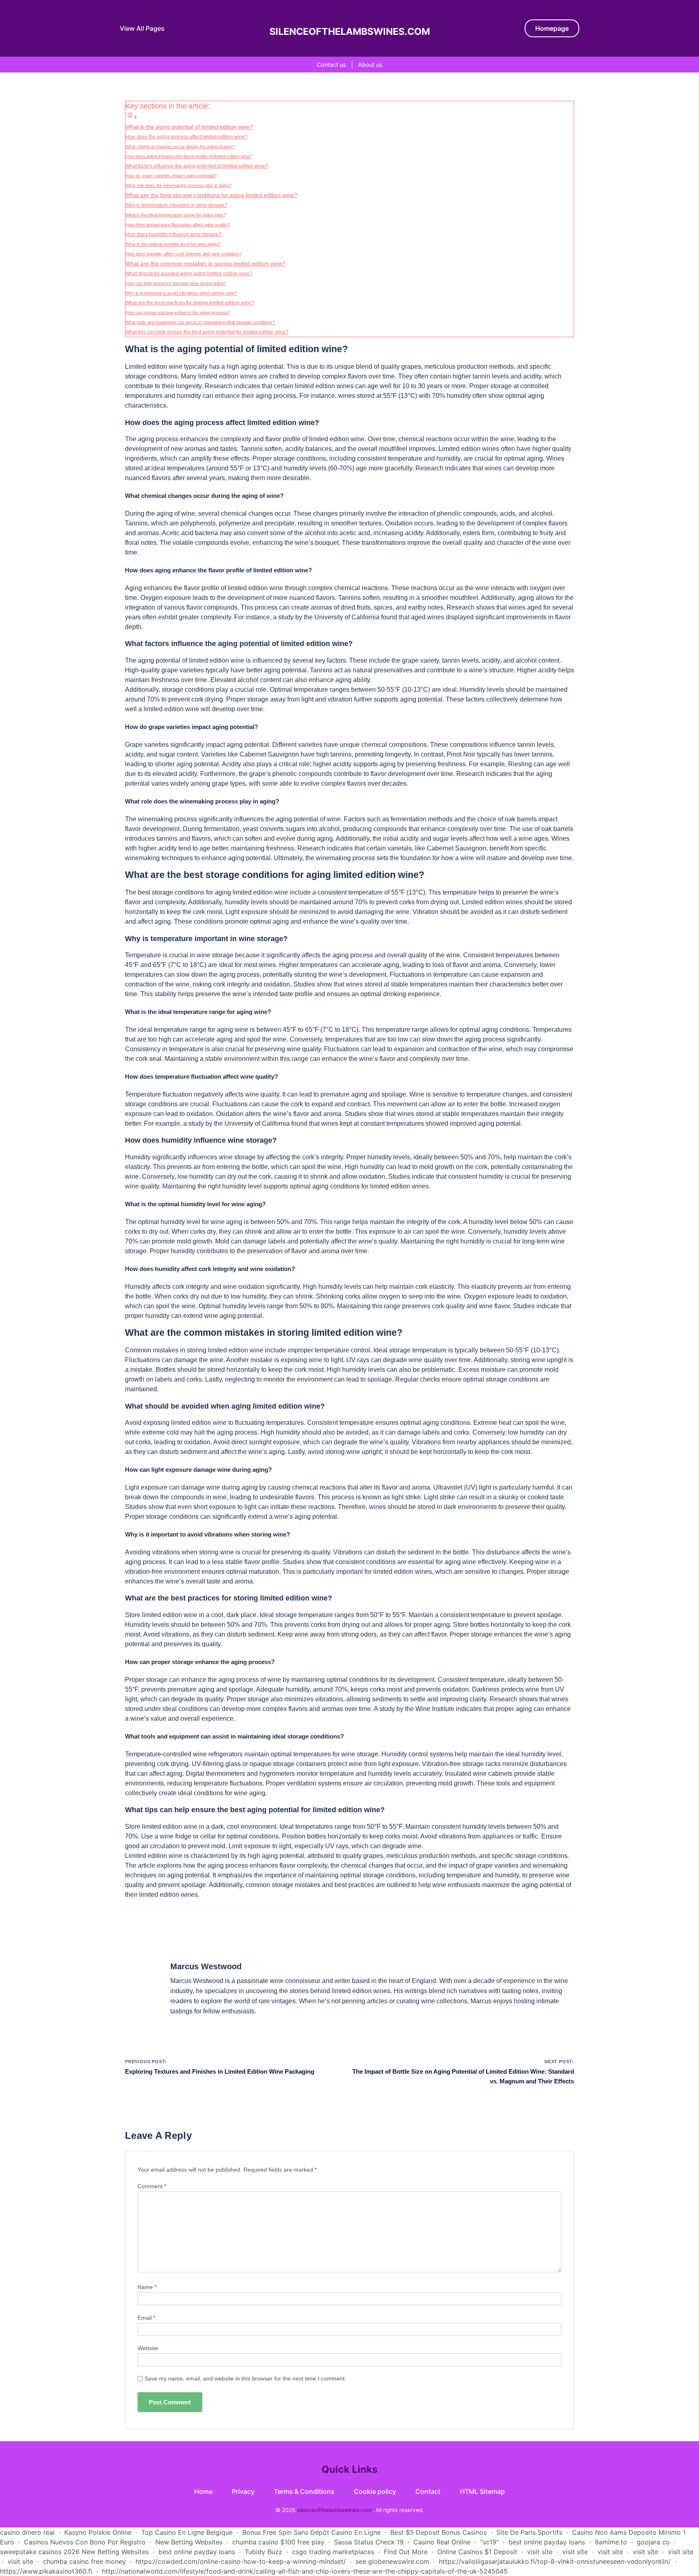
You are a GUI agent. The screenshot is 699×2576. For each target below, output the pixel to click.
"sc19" (489, 2542)
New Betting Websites (189, 2542)
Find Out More (406, 2552)
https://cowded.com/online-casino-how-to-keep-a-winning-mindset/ (241, 2561)
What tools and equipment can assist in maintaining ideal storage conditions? (200, 322)
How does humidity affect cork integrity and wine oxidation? (183, 254)
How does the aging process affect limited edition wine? (186, 137)
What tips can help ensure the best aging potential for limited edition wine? (207, 332)
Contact (428, 2491)
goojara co (653, 2542)
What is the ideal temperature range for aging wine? (176, 215)
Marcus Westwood (206, 1966)
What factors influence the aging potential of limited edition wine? (197, 166)
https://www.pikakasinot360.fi (46, 2571)
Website (148, 2348)
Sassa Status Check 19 (369, 2542)
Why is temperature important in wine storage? (176, 205)
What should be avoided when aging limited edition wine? (189, 274)
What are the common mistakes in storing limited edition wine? (205, 264)
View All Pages (142, 28)
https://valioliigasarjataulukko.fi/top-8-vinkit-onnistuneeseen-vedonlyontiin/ (555, 2561)
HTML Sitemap (482, 2491)
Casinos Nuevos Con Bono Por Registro (85, 2542)
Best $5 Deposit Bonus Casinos (438, 2532)
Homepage (552, 28)
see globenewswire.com (392, 2561)
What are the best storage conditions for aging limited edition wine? (211, 195)
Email (146, 2318)
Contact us (331, 65)
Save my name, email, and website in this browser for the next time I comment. (245, 2379)
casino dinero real (27, 2532)
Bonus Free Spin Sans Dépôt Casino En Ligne (311, 2532)
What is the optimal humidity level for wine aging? (173, 244)
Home (203, 2491)
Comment (152, 2186)
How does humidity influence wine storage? (173, 234)
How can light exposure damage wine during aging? (176, 283)
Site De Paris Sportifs (529, 2532)
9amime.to (611, 2542)
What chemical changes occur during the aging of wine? (180, 147)
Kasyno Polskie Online (98, 2532)
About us (370, 65)
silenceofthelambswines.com (350, 32)
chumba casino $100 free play (278, 2542)
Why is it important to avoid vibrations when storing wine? (181, 293)
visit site (540, 2552)
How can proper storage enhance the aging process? (178, 312)
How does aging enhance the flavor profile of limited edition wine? (189, 156)
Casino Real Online (442, 2542)
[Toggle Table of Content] (131, 117)
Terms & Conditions (304, 2491)
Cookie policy (375, 2491)
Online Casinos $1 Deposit (477, 2552)
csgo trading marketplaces (333, 2552)
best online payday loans (547, 2542)
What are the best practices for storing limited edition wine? (190, 303)
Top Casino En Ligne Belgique (187, 2532)
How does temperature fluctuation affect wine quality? (178, 225)
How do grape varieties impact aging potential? (171, 176)
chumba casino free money (84, 2561)
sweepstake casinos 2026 (40, 2552)
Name (147, 2287)
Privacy (243, 2491)
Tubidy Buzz (264, 2552)
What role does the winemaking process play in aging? (179, 185)
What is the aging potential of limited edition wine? (189, 127)
